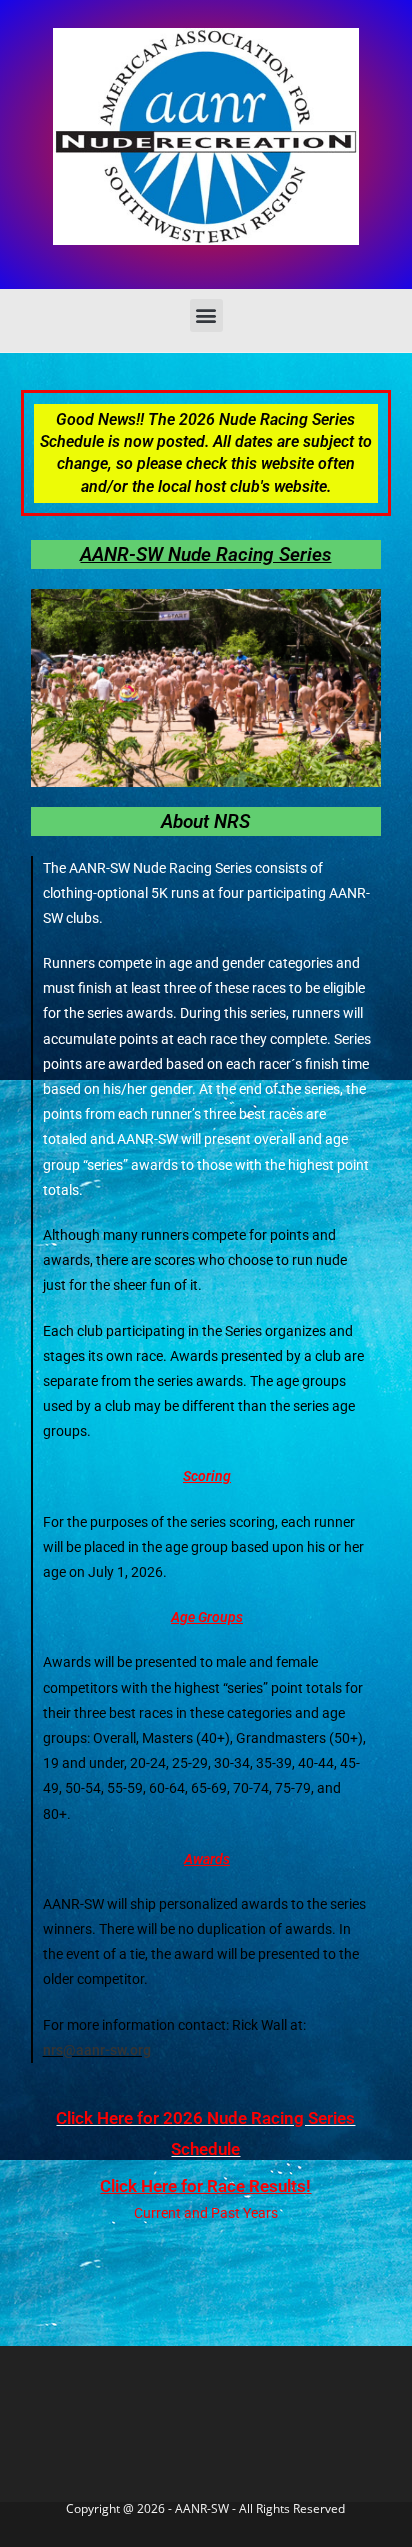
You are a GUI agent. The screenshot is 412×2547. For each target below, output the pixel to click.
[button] (206, 315)
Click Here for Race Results (203, 2186)
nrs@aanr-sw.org (97, 2050)
